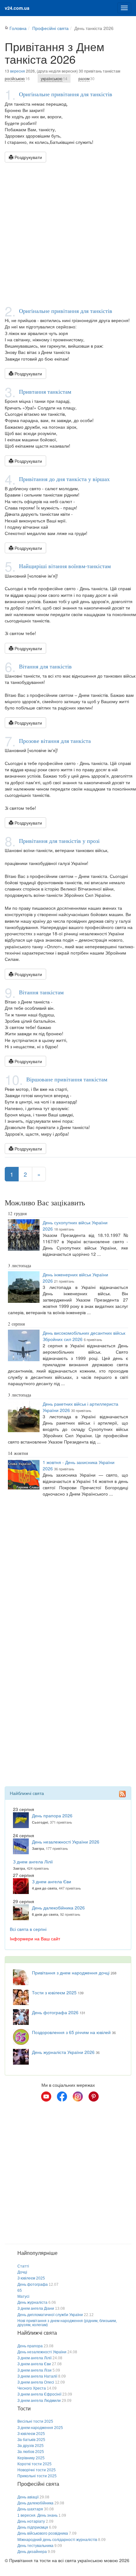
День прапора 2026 (52, 1815)
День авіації (28, 2497)
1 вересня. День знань (37, 2515)
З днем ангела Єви (52, 1881)
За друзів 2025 (31, 2446)
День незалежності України (42, 2352)
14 (54, 78)
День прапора (30, 2346)
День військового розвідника (43, 2533)
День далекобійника (35, 2503)
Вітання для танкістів (45, 666)
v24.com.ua (17, 8)
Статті (23, 2266)
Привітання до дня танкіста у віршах (64, 479)
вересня (18, 71)
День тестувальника (35, 2546)
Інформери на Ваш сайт (35, 1938)
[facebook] (62, 2097)
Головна (18, 28)
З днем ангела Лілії (33, 1861)
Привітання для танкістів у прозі (59, 841)
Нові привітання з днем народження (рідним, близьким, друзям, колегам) (67, 2323)
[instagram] (78, 2097)
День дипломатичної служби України (50, 2315)
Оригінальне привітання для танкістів (66, 94)
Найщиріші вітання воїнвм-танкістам (65, 566)
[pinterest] (94, 2097)
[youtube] (46, 2097)
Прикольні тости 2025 (37, 2476)
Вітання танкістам (41, 992)
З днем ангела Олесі (36, 2382)
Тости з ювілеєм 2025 (54, 1992)
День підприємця (33, 2527)
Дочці (22, 2272)
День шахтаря (30, 2509)
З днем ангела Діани (36, 2308)
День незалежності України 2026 (66, 1842)
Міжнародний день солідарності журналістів (57, 2540)
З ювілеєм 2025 (31, 2278)
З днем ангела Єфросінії (39, 2394)
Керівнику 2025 (31, 2458)
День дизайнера (32, 2552)
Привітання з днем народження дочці (71, 1973)
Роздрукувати (28, 157)
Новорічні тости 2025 (37, 2470)
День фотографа (33, 2285)
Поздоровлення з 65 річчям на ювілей (71, 2032)
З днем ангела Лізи (34, 2370)
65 (20, 2291)
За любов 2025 (31, 2452)
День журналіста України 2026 (63, 2052)
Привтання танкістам (45, 391)
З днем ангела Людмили (39, 2401)
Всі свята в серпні (28, 1929)
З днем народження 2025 (40, 2428)
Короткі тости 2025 (34, 2464)
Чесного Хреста (32, 2388)
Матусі (23, 2297)
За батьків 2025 (31, 2440)
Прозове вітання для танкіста (55, 741)
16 (17, 78)
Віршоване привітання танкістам (67, 1079)
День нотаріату (31, 2521)
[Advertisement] (68, 233)
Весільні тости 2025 (35, 2421)
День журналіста (32, 2303)
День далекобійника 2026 (58, 1908)
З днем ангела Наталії (37, 2376)
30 (87, 78)
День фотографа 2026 (55, 2012)
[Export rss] (122, 1794)
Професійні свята (50, 28)
